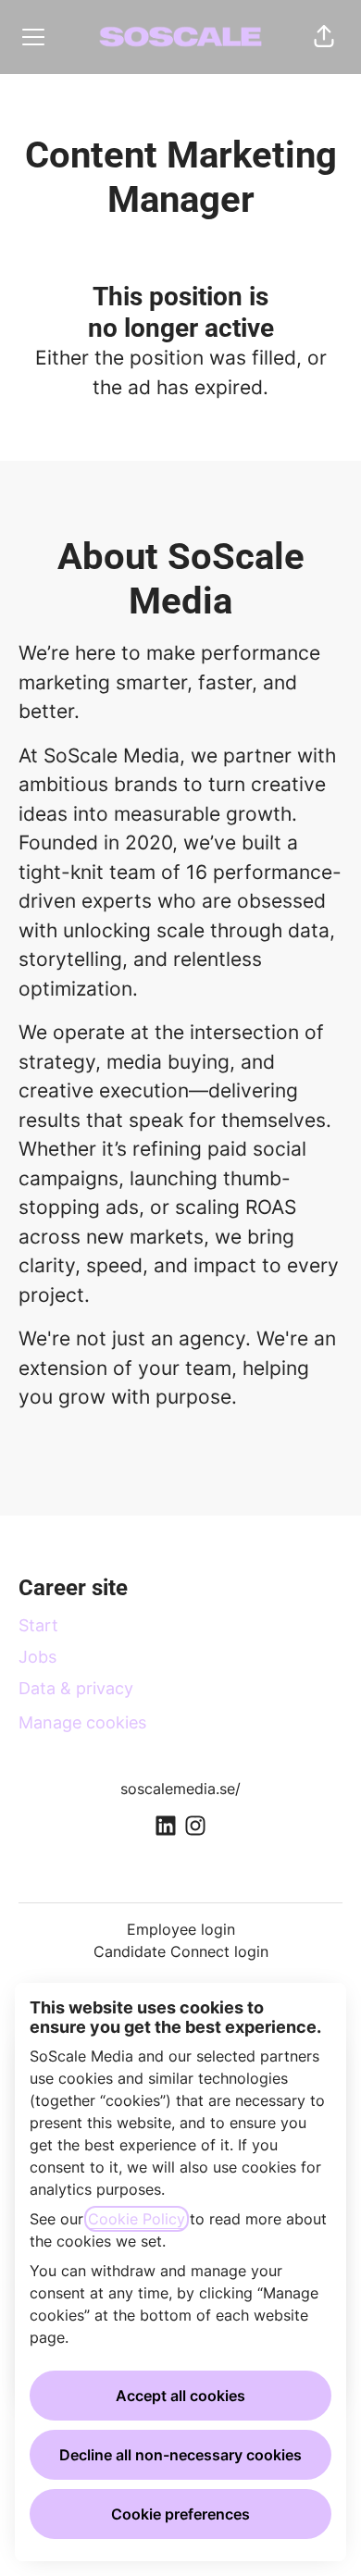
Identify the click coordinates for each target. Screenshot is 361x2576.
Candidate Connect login (181, 1951)
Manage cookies (82, 1722)
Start (38, 1625)
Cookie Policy (137, 2219)
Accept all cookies (180, 2396)
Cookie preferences (180, 2514)
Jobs (37, 1657)
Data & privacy (76, 1688)
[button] (324, 37)
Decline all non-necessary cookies (180, 2455)
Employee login (181, 1929)
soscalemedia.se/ (180, 1789)
